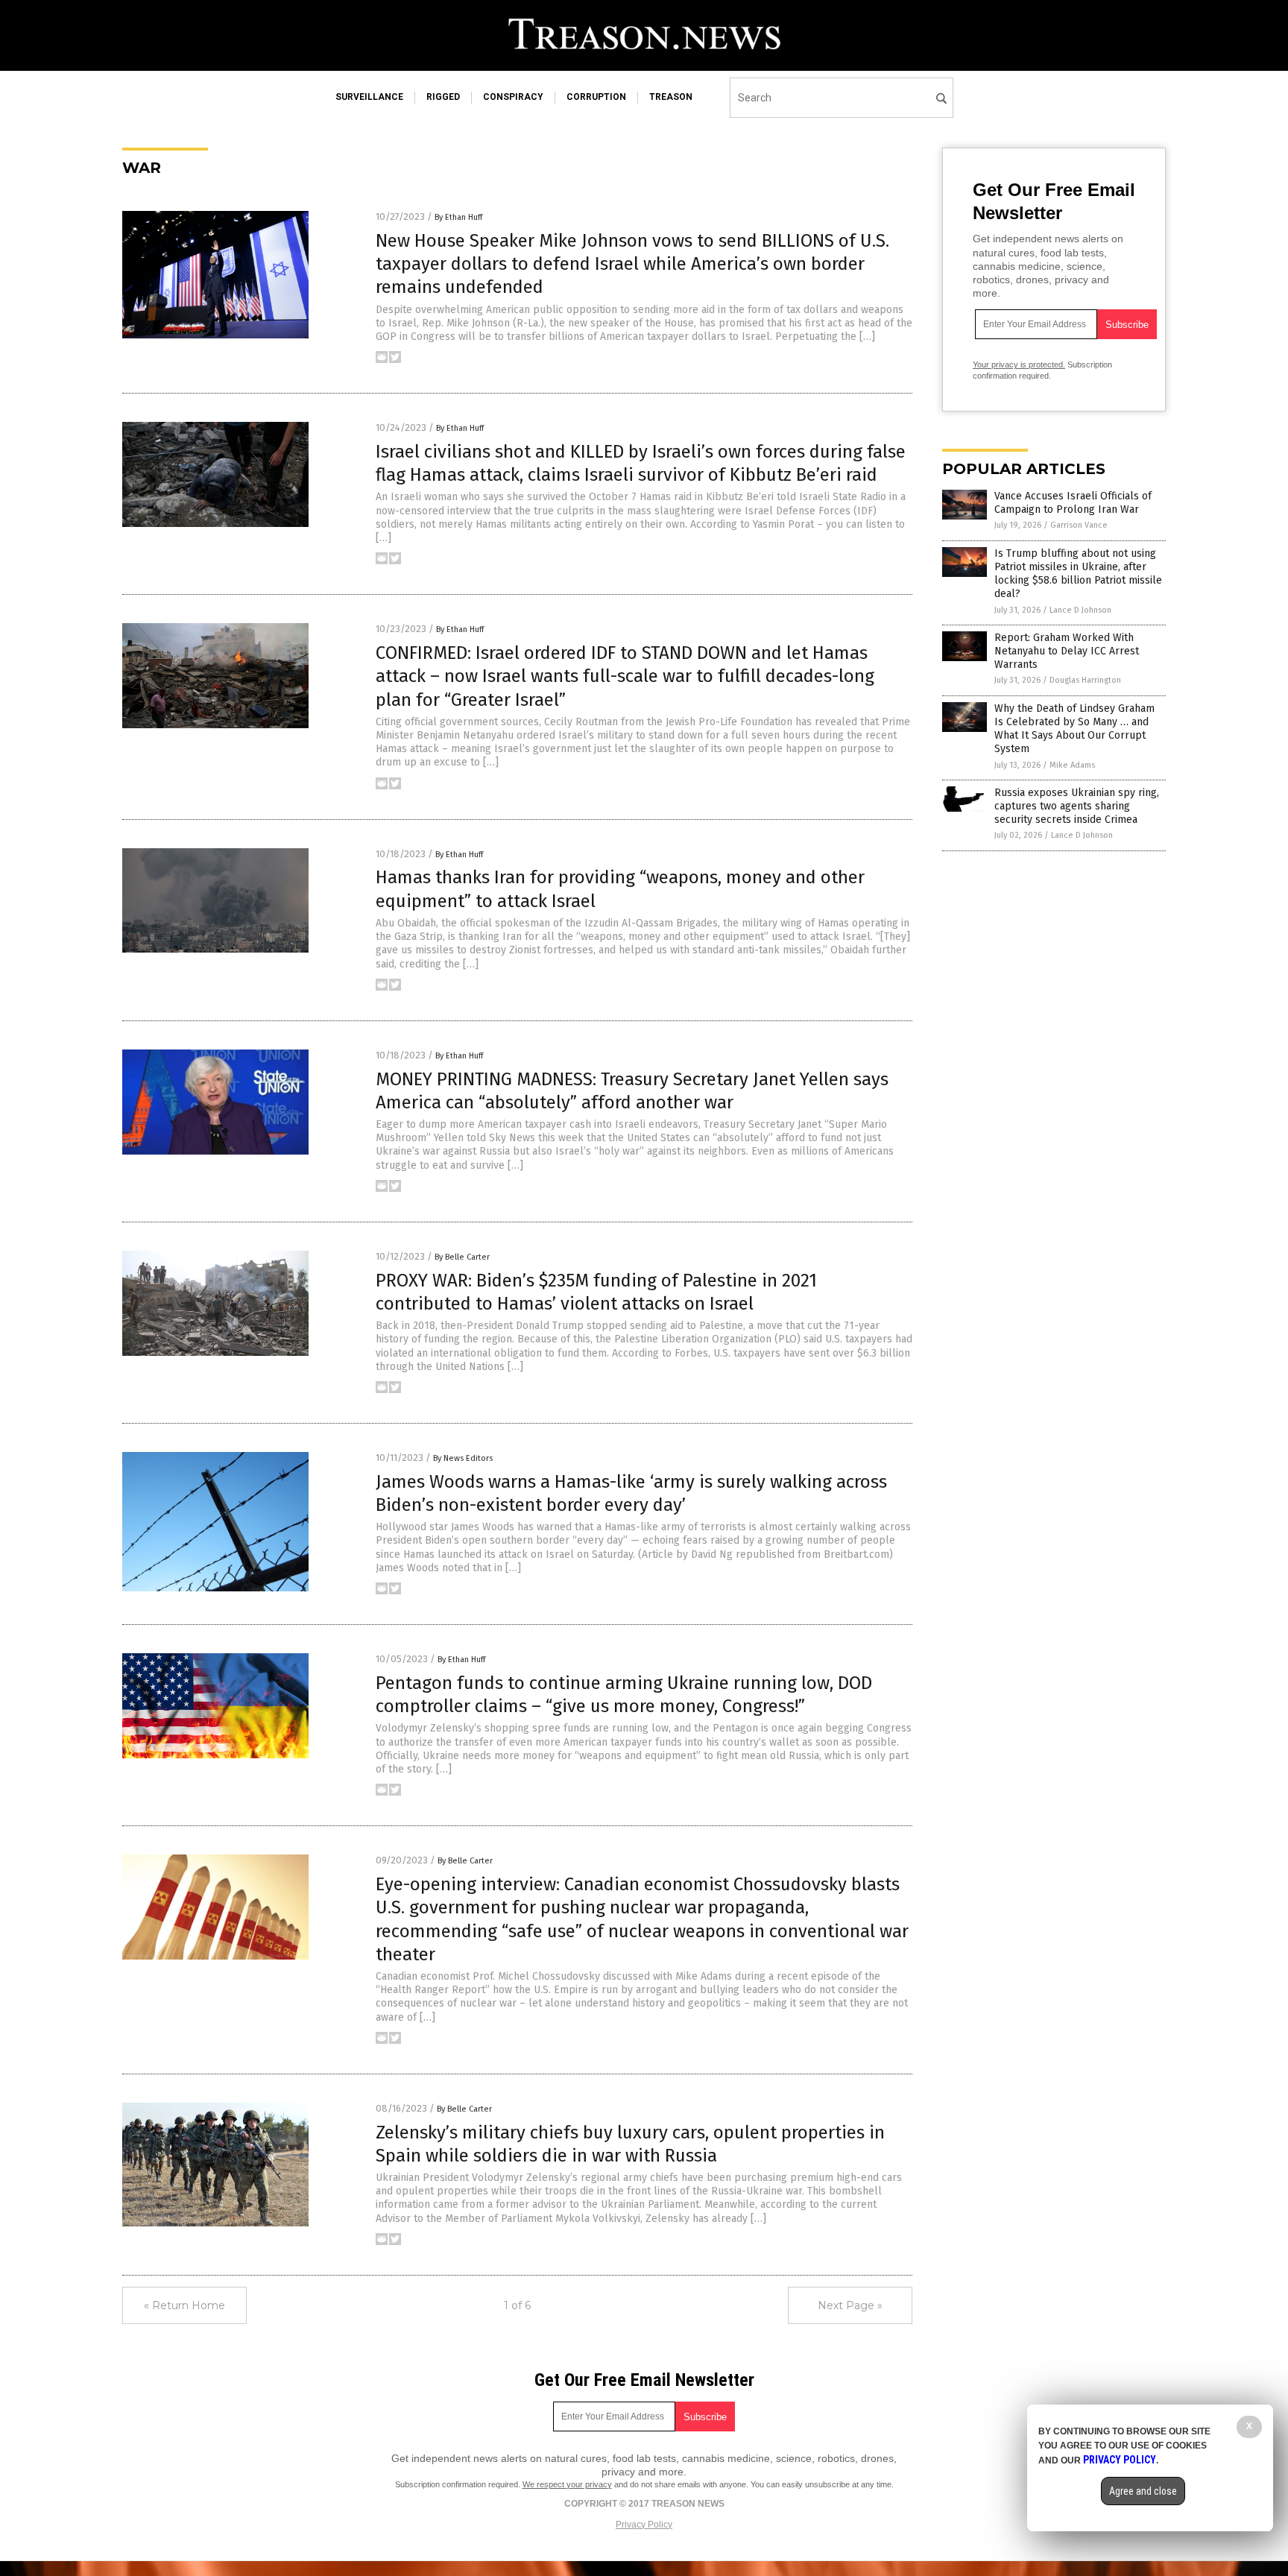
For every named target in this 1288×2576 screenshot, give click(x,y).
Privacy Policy (644, 2525)
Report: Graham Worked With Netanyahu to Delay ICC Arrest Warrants (1067, 651)
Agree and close (1143, 2491)
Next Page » (850, 2305)
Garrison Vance (1079, 525)
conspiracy (513, 97)
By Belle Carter (462, 1257)
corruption (596, 97)
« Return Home (184, 2305)
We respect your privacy (567, 2484)
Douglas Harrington (1085, 680)
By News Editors (463, 1458)
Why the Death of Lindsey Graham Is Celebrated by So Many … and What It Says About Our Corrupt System (1074, 729)
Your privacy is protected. (1019, 364)
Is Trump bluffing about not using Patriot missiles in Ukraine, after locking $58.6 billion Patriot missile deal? (1078, 574)
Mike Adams (1072, 765)
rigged (443, 97)
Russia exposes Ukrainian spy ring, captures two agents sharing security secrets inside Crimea (1077, 806)
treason (671, 97)
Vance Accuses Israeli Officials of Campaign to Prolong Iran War (1073, 503)
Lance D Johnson (1080, 610)
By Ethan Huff (458, 217)
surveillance (369, 97)
